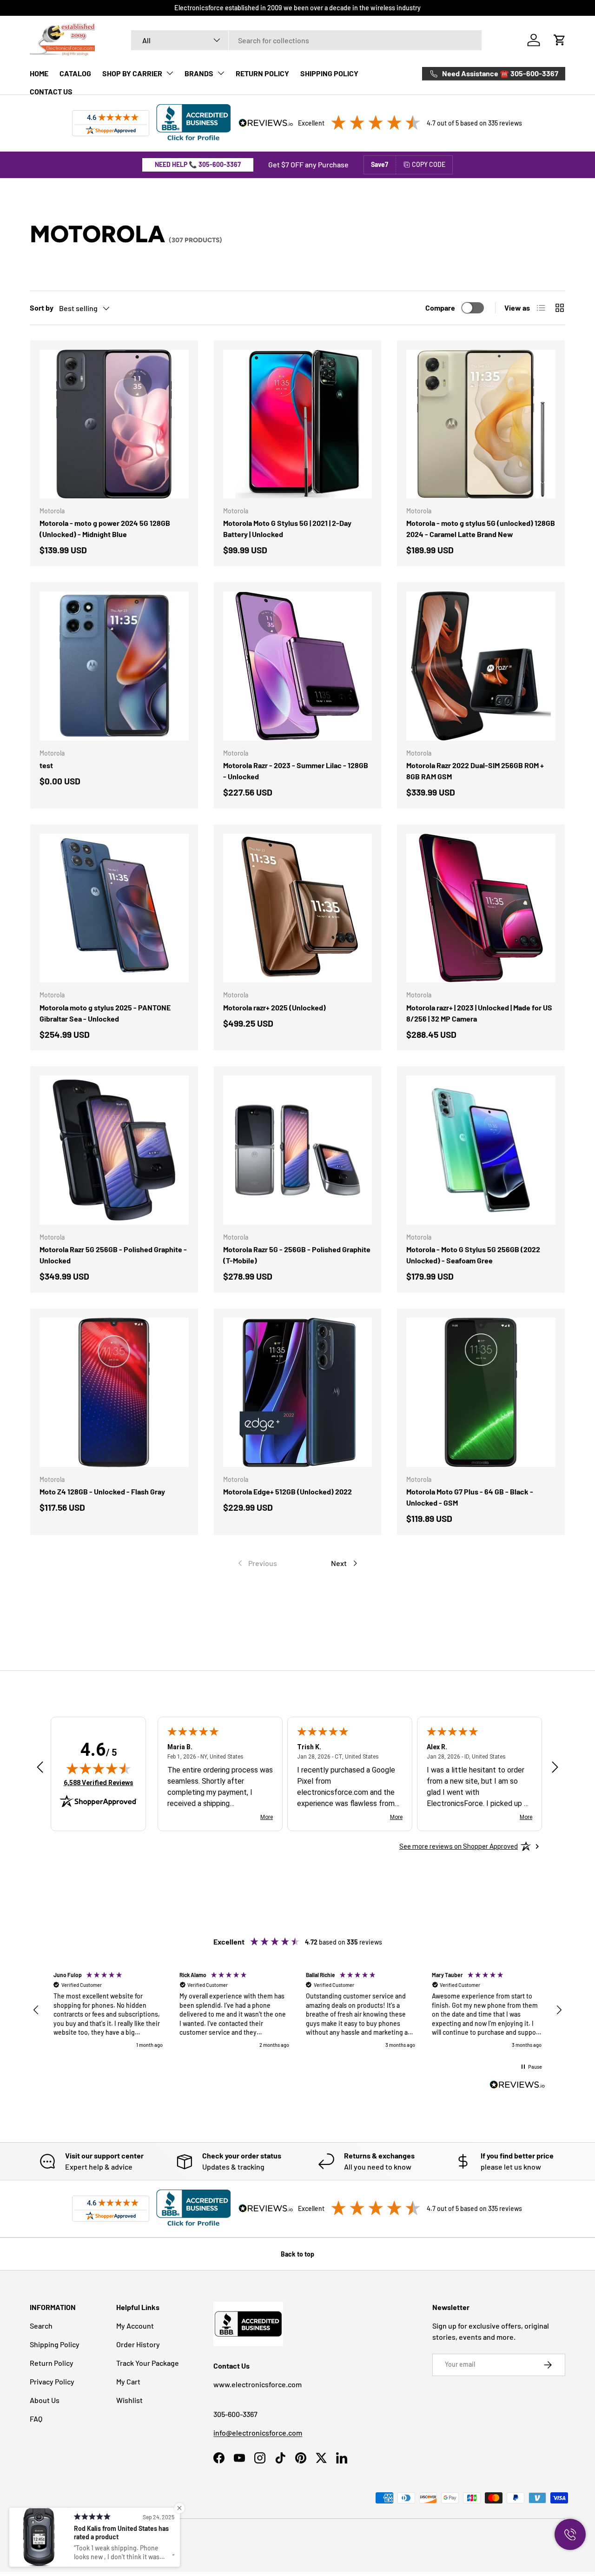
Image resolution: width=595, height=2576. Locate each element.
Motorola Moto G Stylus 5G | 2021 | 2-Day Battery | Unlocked (287, 528)
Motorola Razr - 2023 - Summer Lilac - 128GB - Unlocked (296, 771)
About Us (45, 2400)
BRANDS (199, 73)
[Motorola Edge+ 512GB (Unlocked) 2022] (298, 1392)
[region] (297, 2010)
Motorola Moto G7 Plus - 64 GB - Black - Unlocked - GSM (470, 1497)
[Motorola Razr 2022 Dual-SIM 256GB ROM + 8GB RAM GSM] (481, 666)
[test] (114, 666)
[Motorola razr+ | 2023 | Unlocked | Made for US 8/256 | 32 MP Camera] (481, 908)
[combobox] (306, 40)
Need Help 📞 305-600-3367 (198, 164)
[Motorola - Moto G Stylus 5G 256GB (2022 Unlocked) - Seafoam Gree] (481, 1150)
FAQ (36, 2419)
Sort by (42, 308)
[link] (257, 1563)
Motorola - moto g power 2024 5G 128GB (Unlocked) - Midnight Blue (105, 528)
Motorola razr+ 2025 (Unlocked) (274, 1007)
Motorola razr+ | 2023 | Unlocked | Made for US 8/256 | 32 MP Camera (479, 1013)
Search (41, 2326)
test (46, 765)
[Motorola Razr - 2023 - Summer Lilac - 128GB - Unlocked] (298, 666)
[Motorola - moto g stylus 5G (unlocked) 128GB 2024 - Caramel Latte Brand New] (481, 424)
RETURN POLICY (262, 73)
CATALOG (75, 73)
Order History (138, 2344)
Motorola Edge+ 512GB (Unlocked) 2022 (288, 1491)
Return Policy (52, 2363)
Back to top (297, 2254)
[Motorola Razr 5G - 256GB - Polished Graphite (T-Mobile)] (298, 1150)
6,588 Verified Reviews (99, 1783)
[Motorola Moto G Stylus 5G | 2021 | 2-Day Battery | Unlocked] (298, 424)
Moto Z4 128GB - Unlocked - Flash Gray (102, 1491)
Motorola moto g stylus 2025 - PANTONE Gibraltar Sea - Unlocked (105, 1013)
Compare (440, 308)
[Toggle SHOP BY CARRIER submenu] (170, 73)
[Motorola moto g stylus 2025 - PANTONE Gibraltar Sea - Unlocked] (114, 908)
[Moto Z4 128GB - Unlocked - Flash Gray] (114, 1392)
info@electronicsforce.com (258, 2433)
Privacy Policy (52, 2381)
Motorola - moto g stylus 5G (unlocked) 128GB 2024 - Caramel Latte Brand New (481, 528)
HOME (39, 73)
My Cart (128, 2381)
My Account (135, 2326)
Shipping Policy (55, 2344)
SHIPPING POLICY (329, 73)
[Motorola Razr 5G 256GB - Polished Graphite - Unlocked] (114, 1150)
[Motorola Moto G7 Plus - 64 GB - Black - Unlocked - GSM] (481, 1392)
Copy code (429, 164)
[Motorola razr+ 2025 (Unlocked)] (298, 908)
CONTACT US (51, 91)
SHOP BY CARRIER (132, 73)
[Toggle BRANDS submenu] (221, 73)
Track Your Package (148, 2363)
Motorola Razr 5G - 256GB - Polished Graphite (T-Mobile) (297, 1255)
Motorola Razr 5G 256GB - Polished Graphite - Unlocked (113, 1255)
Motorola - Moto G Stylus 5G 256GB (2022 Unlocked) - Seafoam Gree (473, 1255)
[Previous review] (40, 1768)
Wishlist (129, 2400)
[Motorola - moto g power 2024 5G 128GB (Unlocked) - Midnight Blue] (114, 424)
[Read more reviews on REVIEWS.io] (517, 2086)
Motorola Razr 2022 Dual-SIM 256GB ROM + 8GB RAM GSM (475, 771)
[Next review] (555, 1768)
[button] (560, 40)
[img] (99, 1768)
